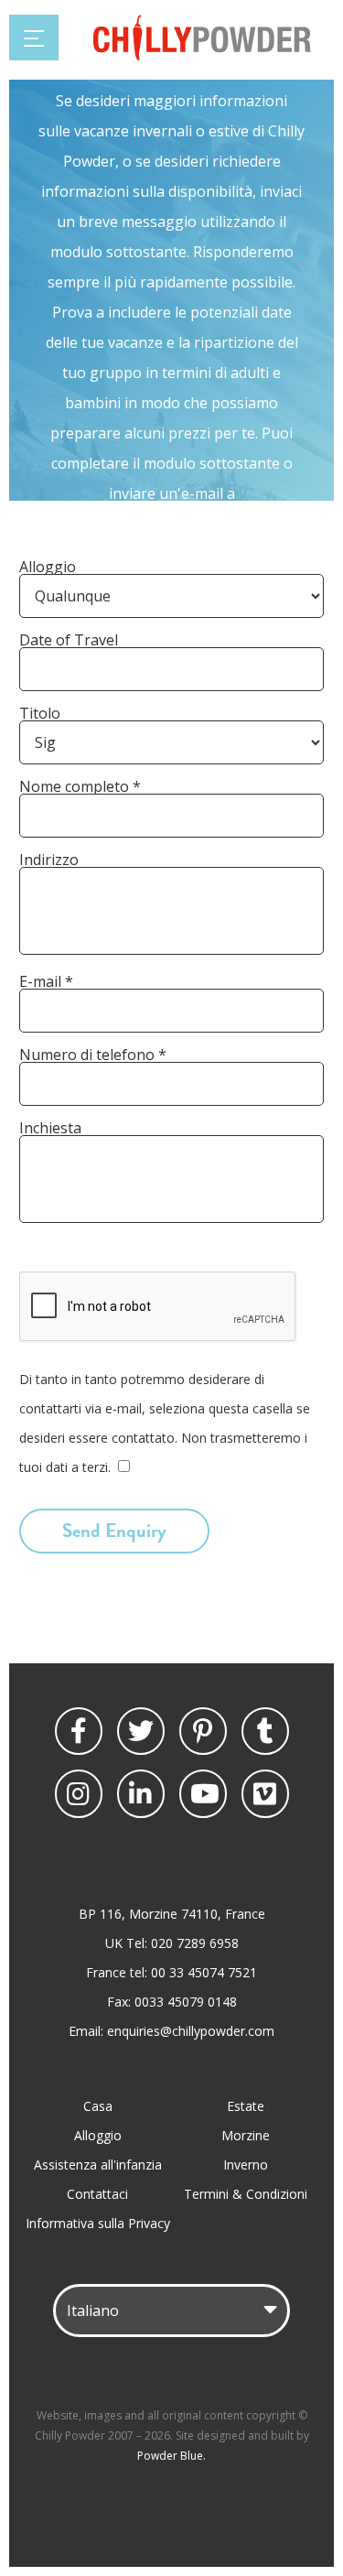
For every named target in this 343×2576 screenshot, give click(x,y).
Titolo (40, 713)
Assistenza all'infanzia (98, 2165)
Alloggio (98, 2135)
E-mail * (46, 981)
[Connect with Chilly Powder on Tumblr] (265, 1731)
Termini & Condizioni (246, 2194)
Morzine (246, 2135)
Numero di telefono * (93, 1055)
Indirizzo (49, 860)
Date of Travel (69, 640)
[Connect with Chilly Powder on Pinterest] (203, 1731)
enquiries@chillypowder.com (191, 2031)
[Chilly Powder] (202, 55)
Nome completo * (80, 786)
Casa (98, 2106)
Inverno (246, 2165)
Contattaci (97, 2194)
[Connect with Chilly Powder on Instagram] (79, 1793)
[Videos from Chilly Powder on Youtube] (203, 1793)
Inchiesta (50, 1128)
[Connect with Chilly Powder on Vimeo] (265, 1793)
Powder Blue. (171, 2456)
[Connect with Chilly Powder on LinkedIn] (141, 1793)
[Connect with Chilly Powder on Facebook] (79, 1731)
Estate (246, 2106)
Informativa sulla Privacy (98, 2223)
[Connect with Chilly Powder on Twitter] (141, 1731)
